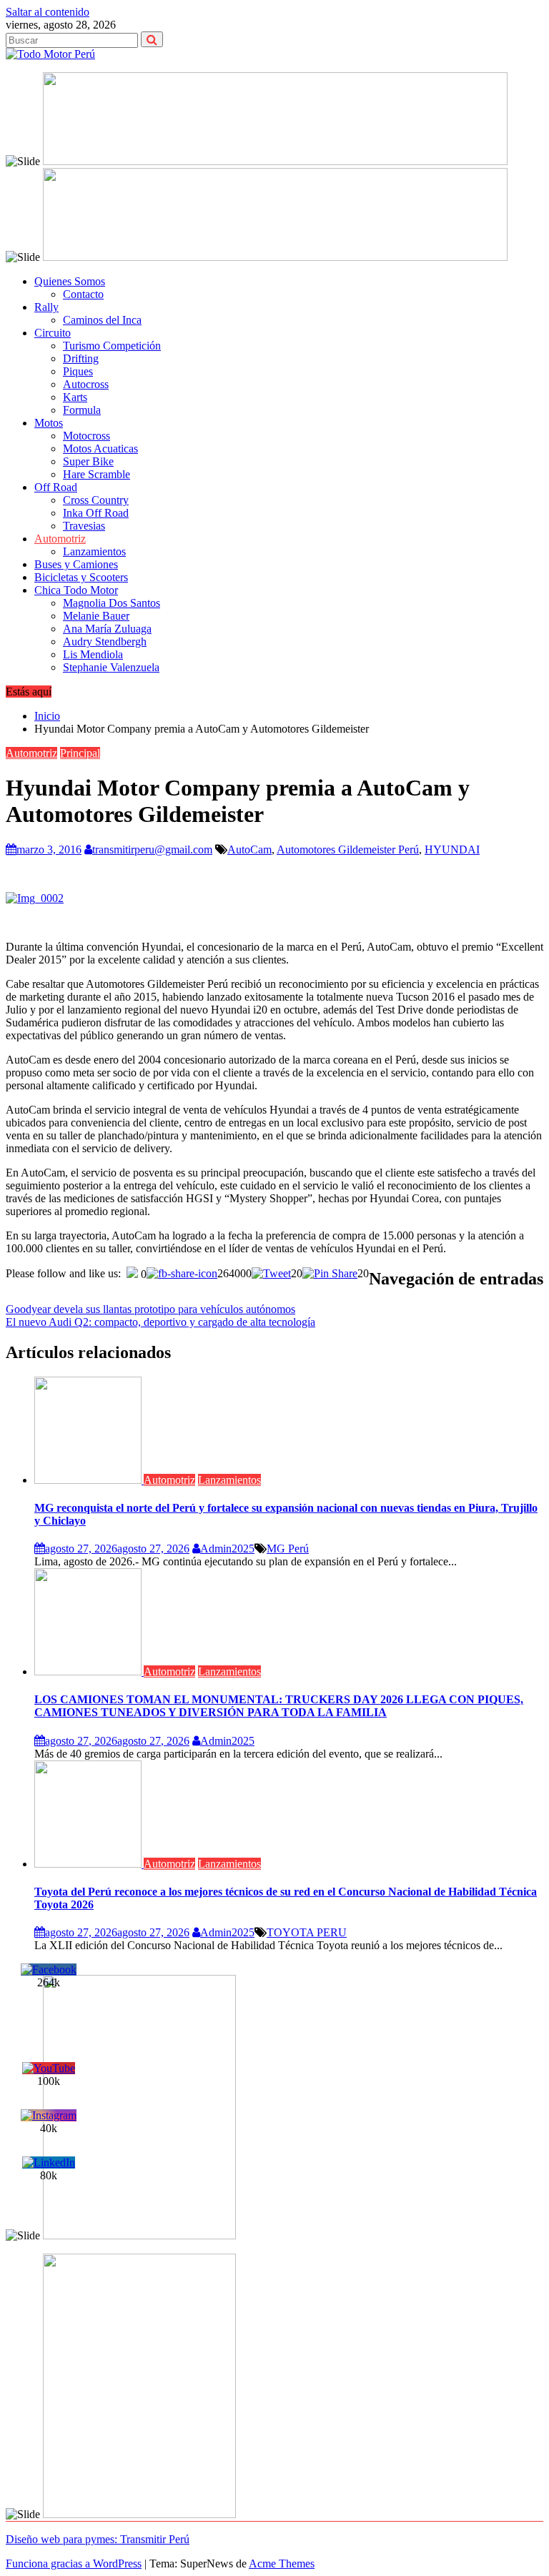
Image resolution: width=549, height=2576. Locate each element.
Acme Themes (282, 2563)
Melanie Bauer (96, 616)
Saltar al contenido (48, 12)
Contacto (83, 294)
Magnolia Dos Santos (112, 603)
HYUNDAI (452, 849)
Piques (78, 371)
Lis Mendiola (93, 654)
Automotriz (60, 539)
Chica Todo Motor (76, 590)
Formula (82, 410)
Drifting (81, 358)
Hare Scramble (97, 474)
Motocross (86, 436)
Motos (49, 423)
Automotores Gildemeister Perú (348, 849)
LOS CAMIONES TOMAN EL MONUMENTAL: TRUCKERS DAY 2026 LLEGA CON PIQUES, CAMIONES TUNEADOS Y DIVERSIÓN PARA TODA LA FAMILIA (279, 1706)
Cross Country (96, 500)
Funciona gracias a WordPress (74, 2563)
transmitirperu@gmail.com (152, 849)
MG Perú (288, 1549)
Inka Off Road (96, 513)
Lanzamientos (94, 551)
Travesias (84, 526)
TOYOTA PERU (307, 1932)
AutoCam (249, 849)
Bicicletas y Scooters (81, 577)
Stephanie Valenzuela (111, 667)
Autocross (86, 384)
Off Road (56, 487)
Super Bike (88, 461)
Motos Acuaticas (100, 449)
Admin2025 (227, 1549)
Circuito (53, 333)
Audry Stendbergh (105, 641)
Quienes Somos (70, 281)
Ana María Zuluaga (107, 629)
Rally (46, 307)
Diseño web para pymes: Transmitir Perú (98, 2539)
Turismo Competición (112, 346)
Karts (75, 397)
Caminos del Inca (102, 320)
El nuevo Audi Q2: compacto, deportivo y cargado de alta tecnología (160, 1322)
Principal (80, 753)
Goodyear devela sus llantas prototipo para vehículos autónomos (150, 1309)
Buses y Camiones (76, 564)
